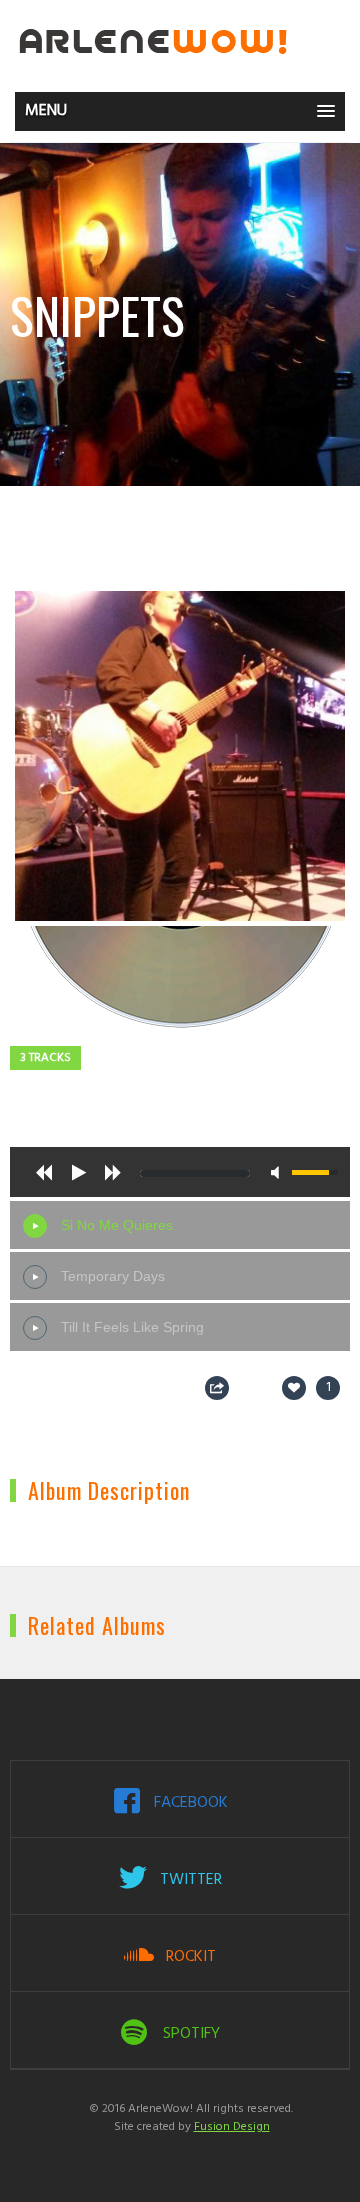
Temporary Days (113, 1276)
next (112, 1172)
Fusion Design (232, 2127)
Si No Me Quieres (117, 1225)
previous (44, 1172)
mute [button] (279, 1172)
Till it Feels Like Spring (132, 1327)
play (78, 1172)
